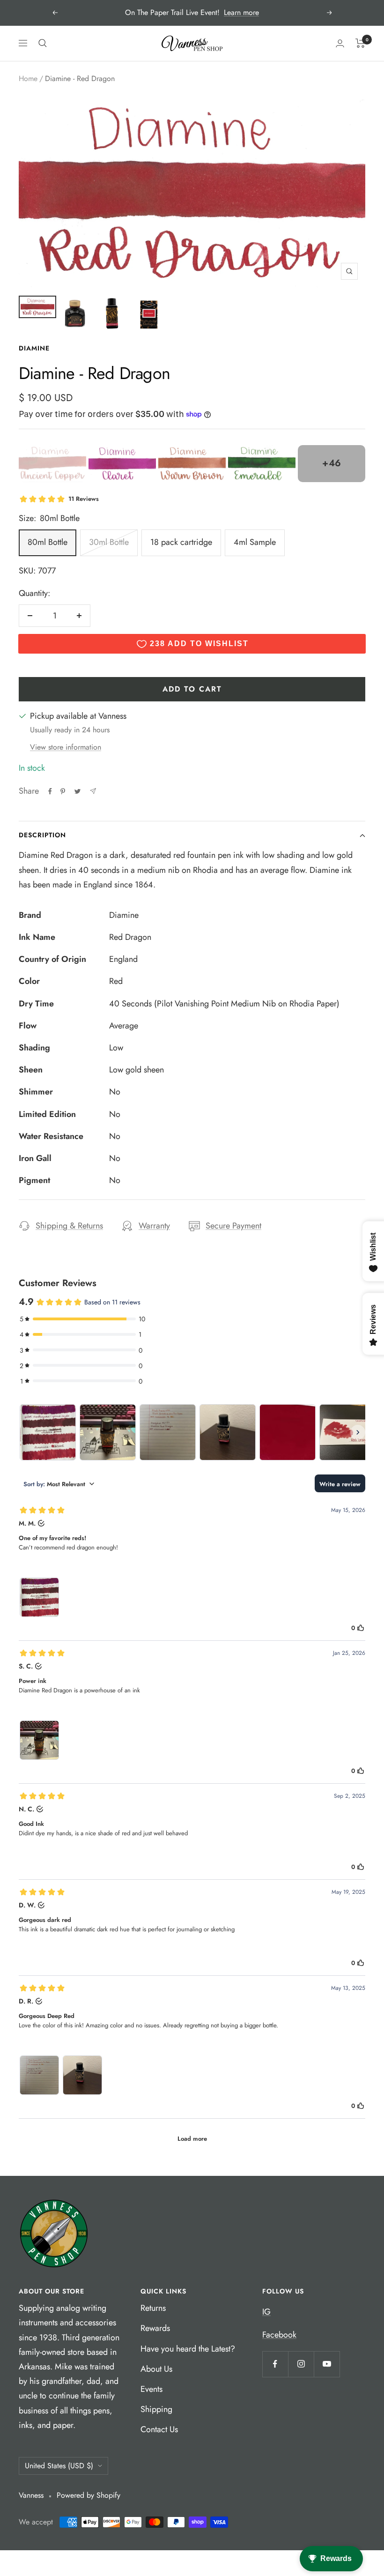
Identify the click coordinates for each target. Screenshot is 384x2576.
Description (42, 835)
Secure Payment (233, 1226)
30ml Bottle (109, 542)
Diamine (34, 348)
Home (28, 78)
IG (266, 2312)
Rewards (155, 2328)
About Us (156, 2369)
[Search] (43, 43)
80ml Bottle (48, 542)
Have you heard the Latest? (188, 2349)
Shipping (156, 2409)
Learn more (241, 12)
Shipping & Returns (69, 1226)
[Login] (340, 43)
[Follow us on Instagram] (301, 2364)
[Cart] (360, 43)
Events (151, 2389)
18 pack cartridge (181, 542)
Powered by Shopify (89, 2495)
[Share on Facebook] (50, 791)
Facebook (279, 2335)
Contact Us (159, 2429)
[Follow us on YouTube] (327, 2364)
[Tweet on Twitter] (78, 791)
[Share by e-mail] (93, 791)
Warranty (154, 1226)
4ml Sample (255, 542)
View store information (66, 747)
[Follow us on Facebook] (275, 2364)
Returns (153, 2308)
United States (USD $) (59, 2466)
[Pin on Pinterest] (63, 791)
